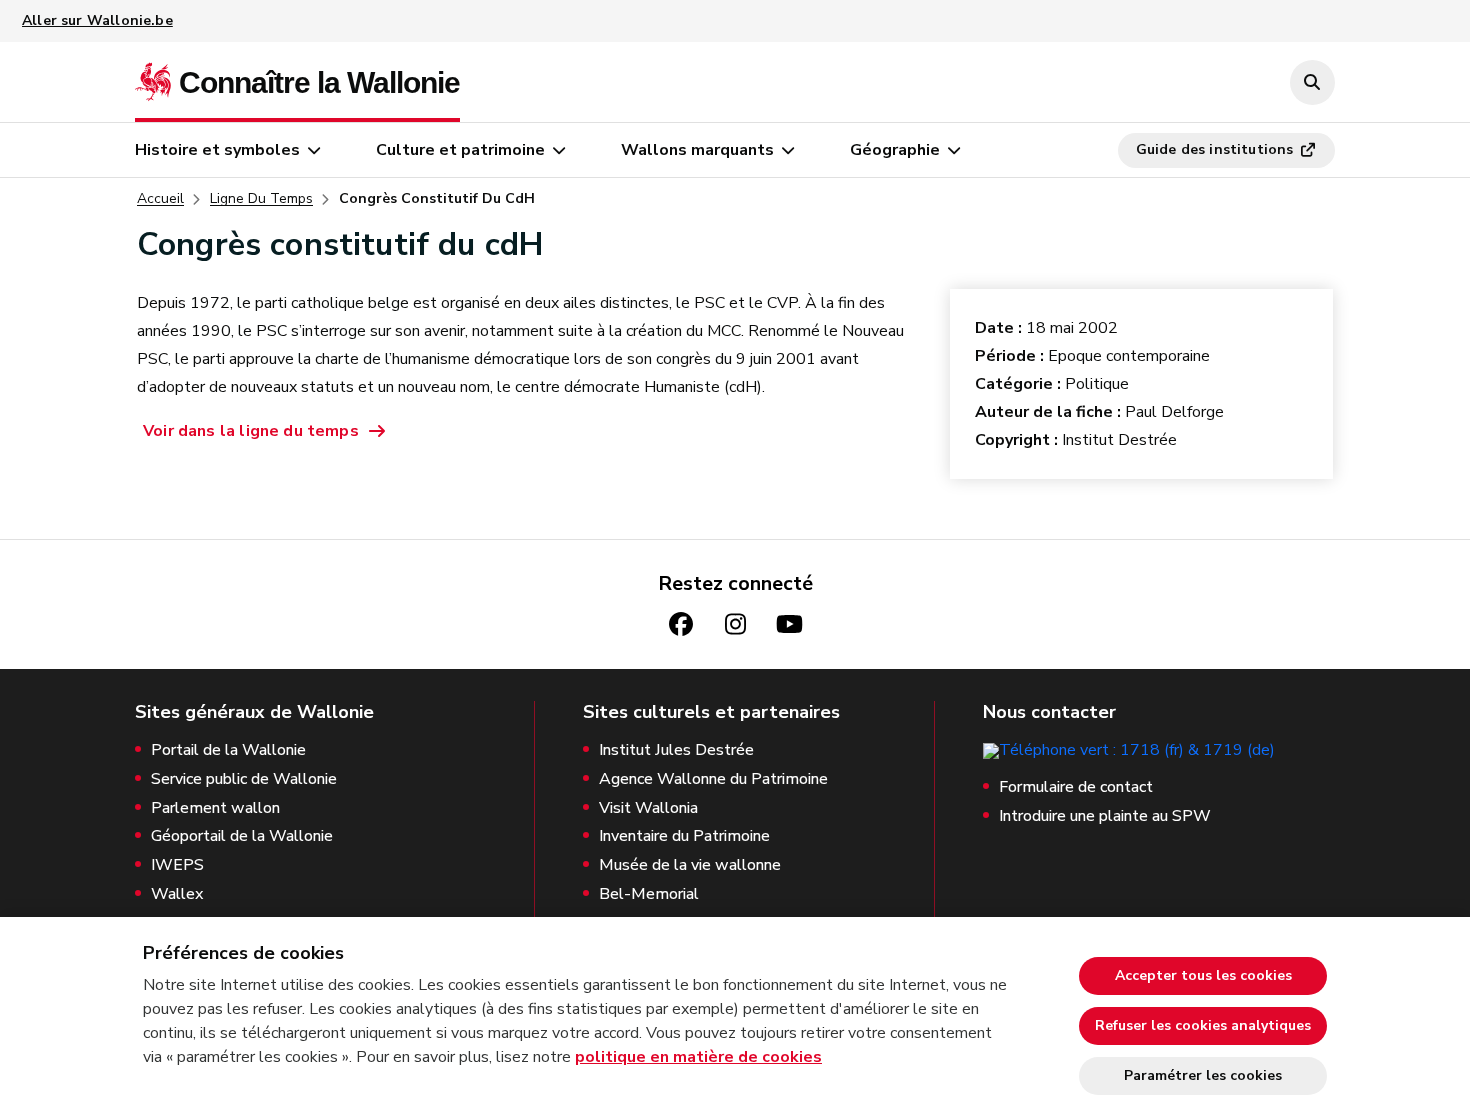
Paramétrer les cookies (1203, 1075)
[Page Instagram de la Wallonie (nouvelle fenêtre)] (735, 624)
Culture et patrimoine (460, 150)
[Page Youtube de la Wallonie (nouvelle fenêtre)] (789, 624)
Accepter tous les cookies (1203, 975)
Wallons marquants (697, 150)
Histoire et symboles (217, 150)
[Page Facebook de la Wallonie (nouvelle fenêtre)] (681, 624)
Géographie (895, 150)
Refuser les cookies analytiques (1203, 1025)
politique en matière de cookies (698, 1057)
